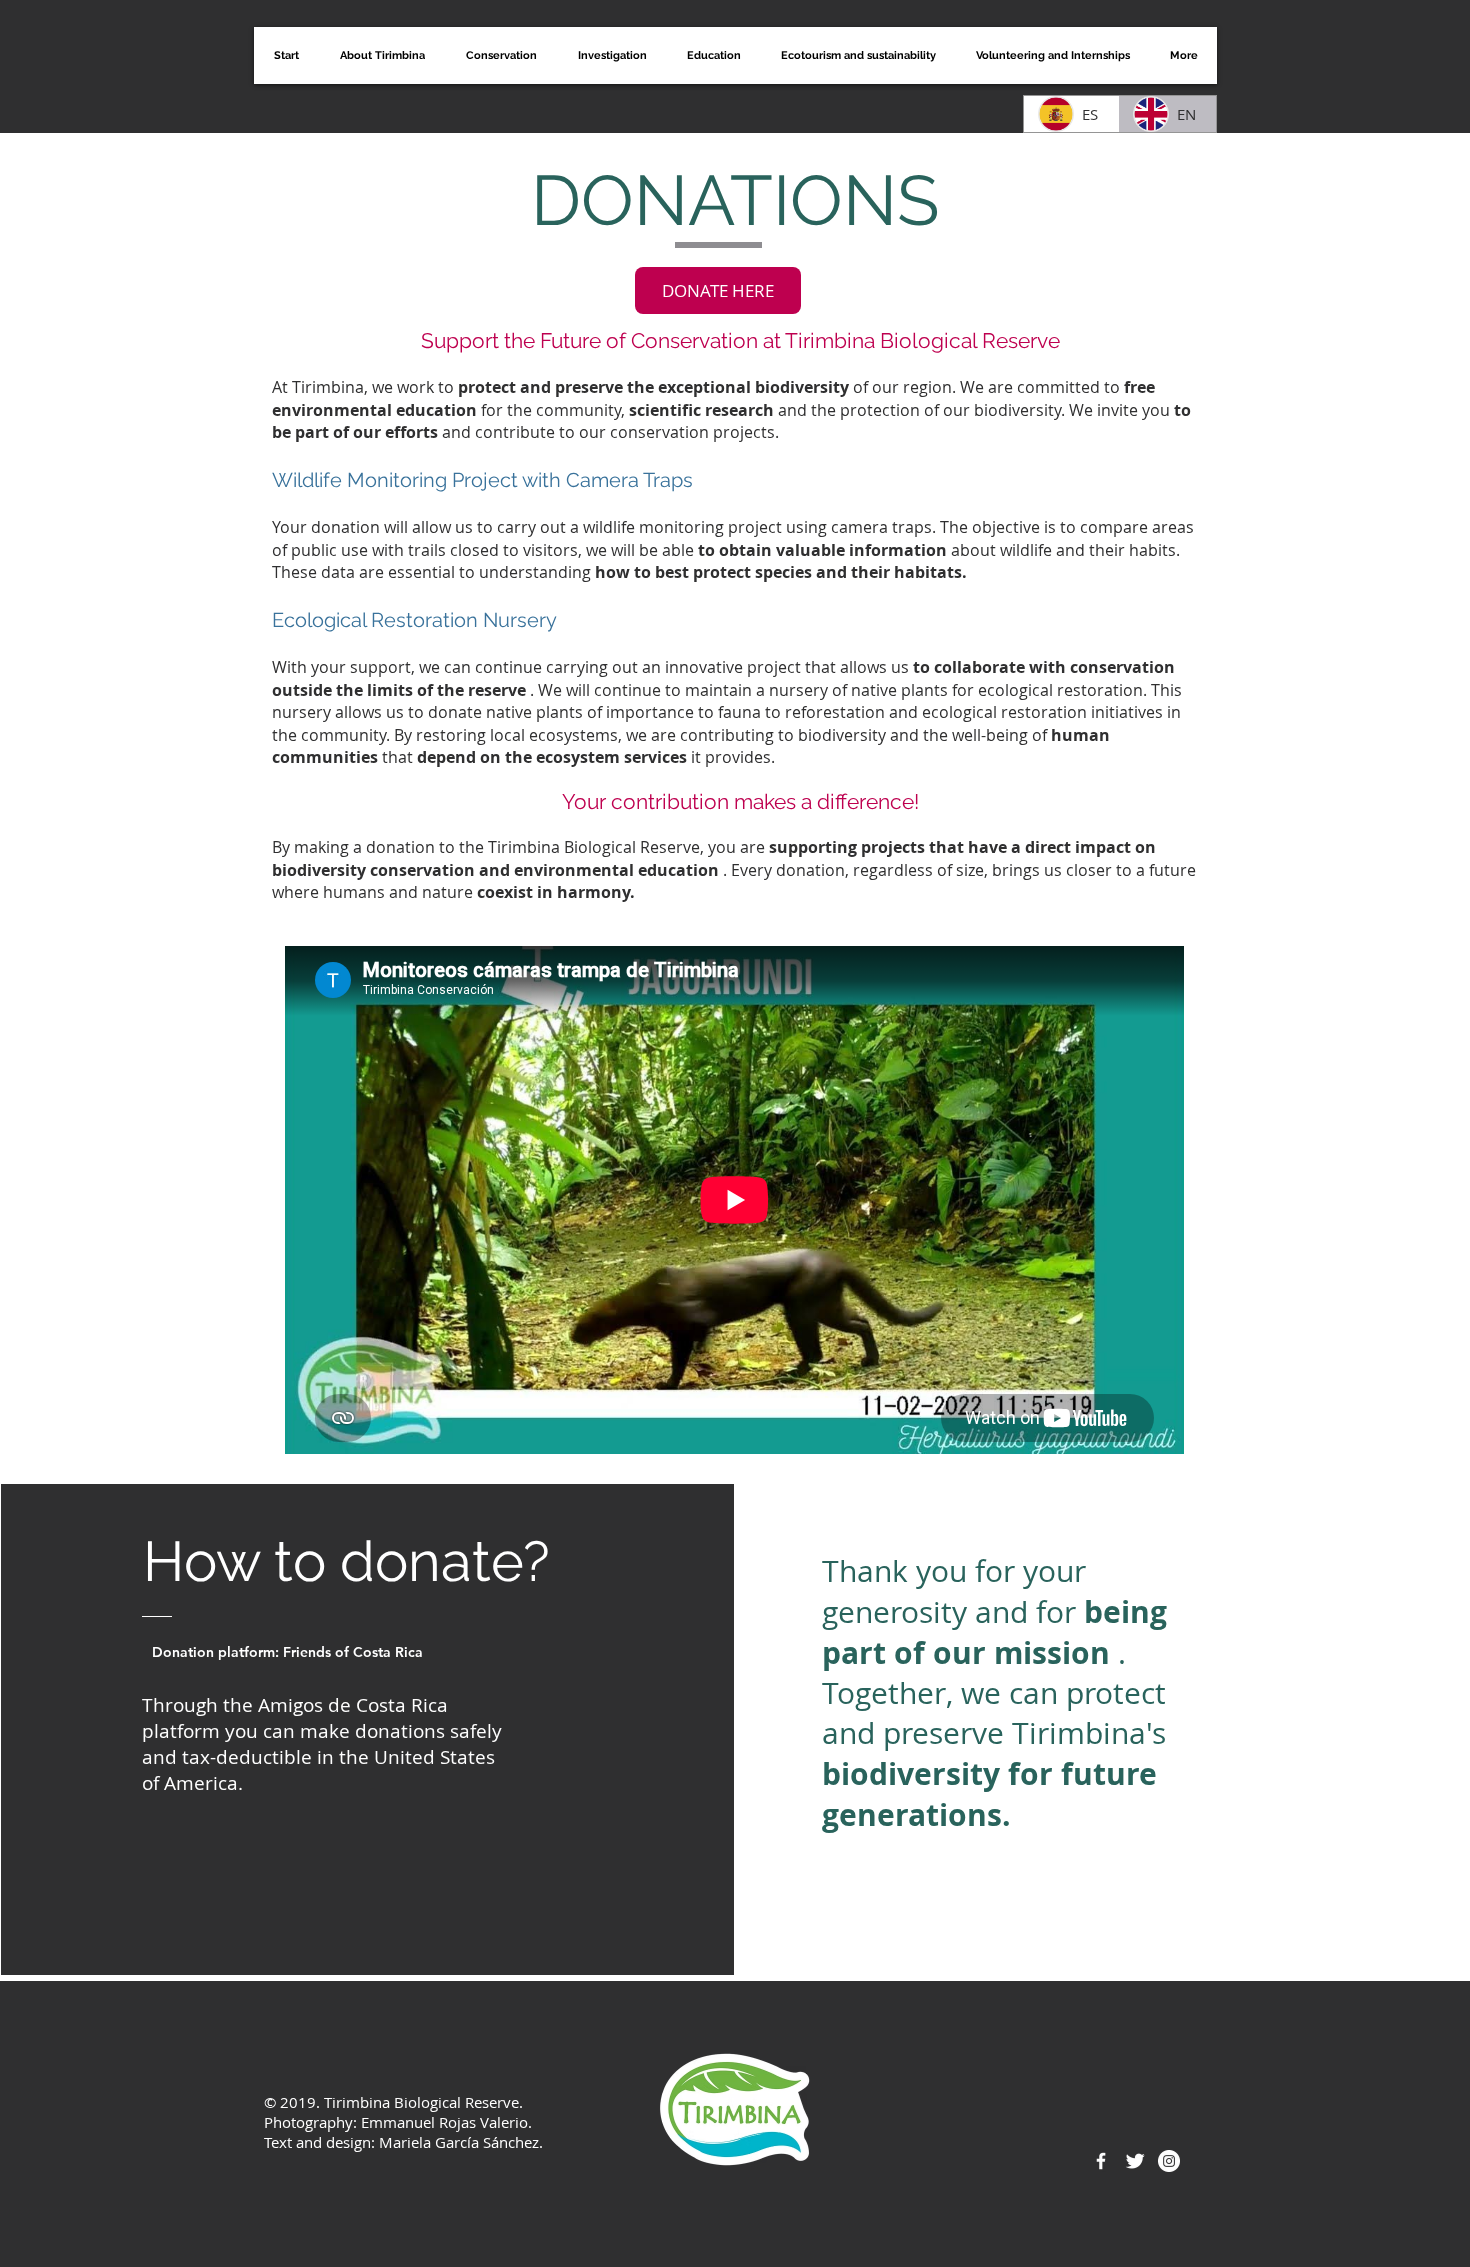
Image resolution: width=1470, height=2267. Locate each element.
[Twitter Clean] (1135, 2161)
